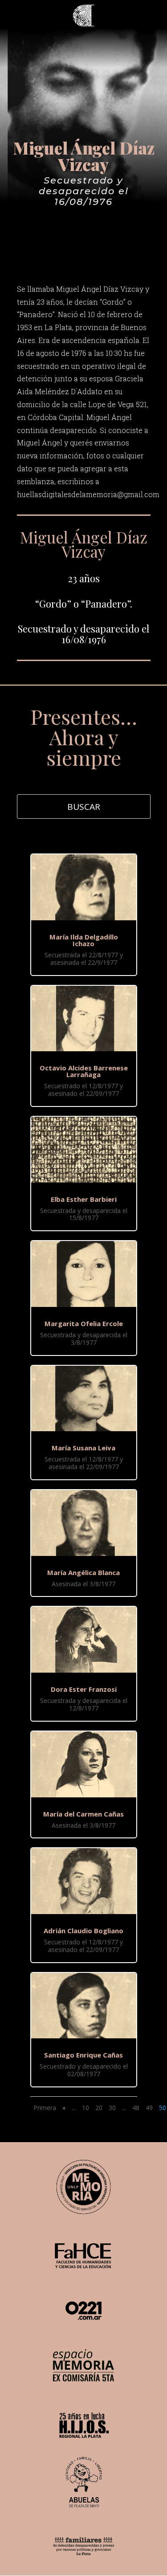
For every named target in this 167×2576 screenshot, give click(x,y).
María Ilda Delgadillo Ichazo (84, 940)
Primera (45, 2108)
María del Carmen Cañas (83, 1814)
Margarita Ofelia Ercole (84, 1323)
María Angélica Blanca (83, 1572)
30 (112, 2108)
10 (86, 2108)
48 (136, 2108)
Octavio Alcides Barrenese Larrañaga (84, 1071)
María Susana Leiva (83, 1448)
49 (149, 2108)
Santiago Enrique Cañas (83, 2055)
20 (99, 2108)
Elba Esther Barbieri (84, 1199)
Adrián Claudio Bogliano (83, 1931)
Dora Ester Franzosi (84, 1689)
